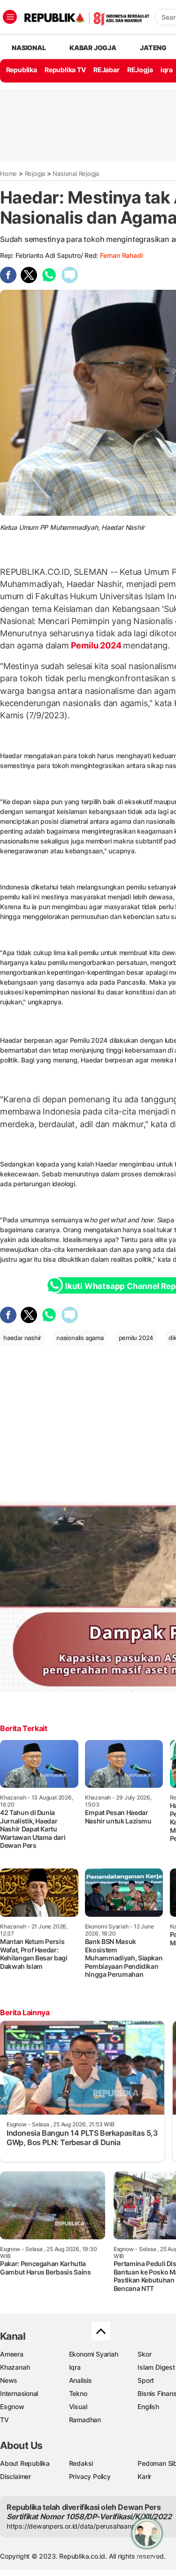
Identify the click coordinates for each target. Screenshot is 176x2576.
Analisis (80, 2380)
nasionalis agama (80, 1338)
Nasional (29, 48)
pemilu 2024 (136, 1338)
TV (4, 2420)
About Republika (25, 2463)
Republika (22, 70)
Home (8, 173)
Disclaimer (15, 2476)
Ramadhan (85, 2420)
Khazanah (15, 2367)
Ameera (12, 2354)
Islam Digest (156, 2367)
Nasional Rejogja (76, 173)
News (9, 2380)
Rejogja (35, 173)
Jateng (153, 48)
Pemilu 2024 (96, 645)
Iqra (75, 2367)
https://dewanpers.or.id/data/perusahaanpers (76, 2526)
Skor (144, 2354)
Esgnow (12, 2407)
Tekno (78, 2393)
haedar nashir (22, 1338)
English (148, 2407)
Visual (78, 2407)
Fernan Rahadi (121, 255)
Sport (146, 2380)
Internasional (19, 2393)
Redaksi (81, 2463)
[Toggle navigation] (10, 17)
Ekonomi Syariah (94, 2354)
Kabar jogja (93, 48)
